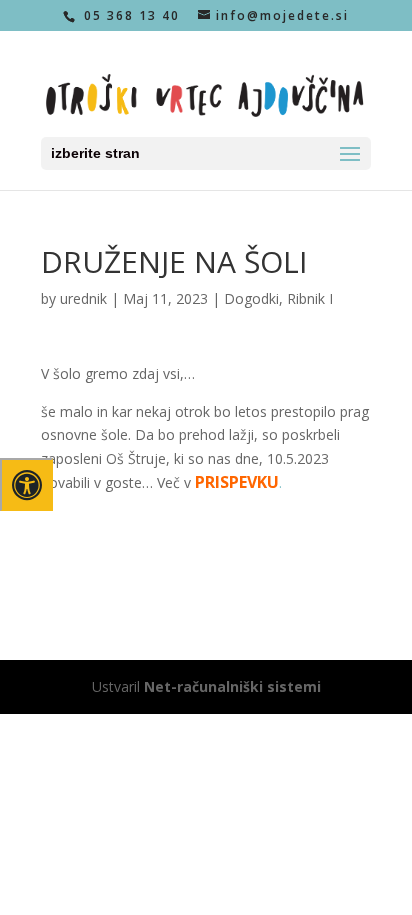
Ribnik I (310, 298)
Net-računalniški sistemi (232, 686)
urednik (83, 298)
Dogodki (251, 298)
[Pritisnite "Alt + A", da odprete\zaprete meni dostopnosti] (26, 484)
